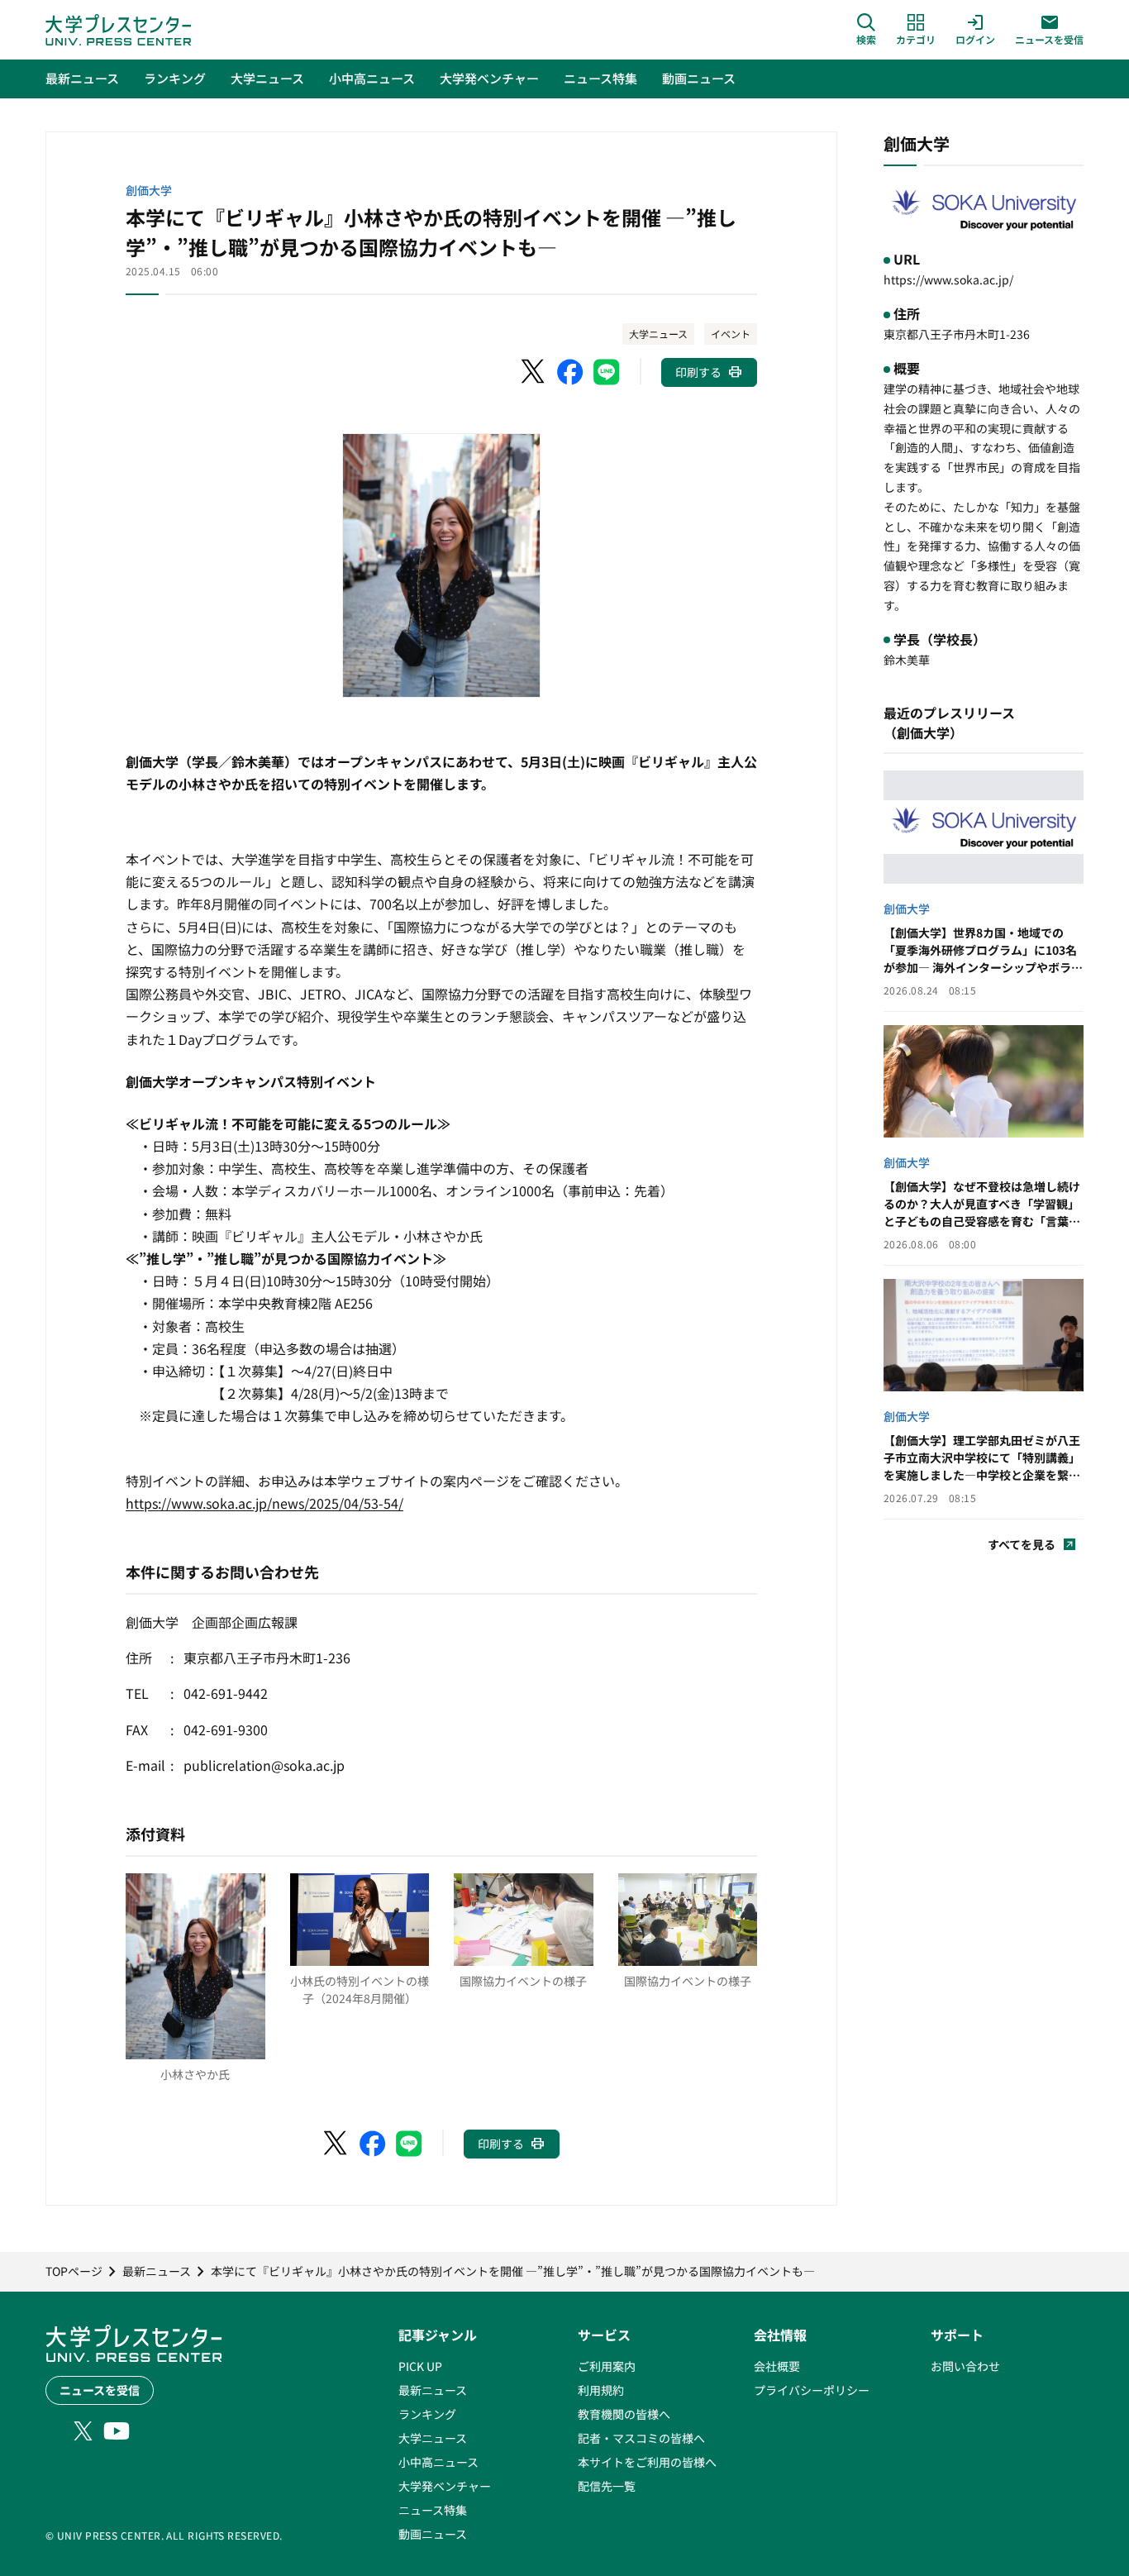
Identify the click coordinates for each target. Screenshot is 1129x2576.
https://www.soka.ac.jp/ (948, 279)
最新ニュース (433, 2390)
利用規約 (601, 2390)
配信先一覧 (607, 2486)
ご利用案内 (607, 2366)
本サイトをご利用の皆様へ (647, 2462)
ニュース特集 (433, 2510)
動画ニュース (433, 2534)
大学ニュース (658, 334)
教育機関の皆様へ (624, 2414)
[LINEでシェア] (607, 372)
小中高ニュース (438, 2462)
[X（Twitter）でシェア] (534, 372)
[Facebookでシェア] (570, 372)
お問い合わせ (965, 2366)
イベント (731, 334)
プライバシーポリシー (812, 2390)
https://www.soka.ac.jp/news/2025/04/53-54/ (264, 1503)
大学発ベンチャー (445, 2486)
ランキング (427, 2414)
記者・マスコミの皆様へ (641, 2438)
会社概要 (777, 2366)
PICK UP (420, 2366)
